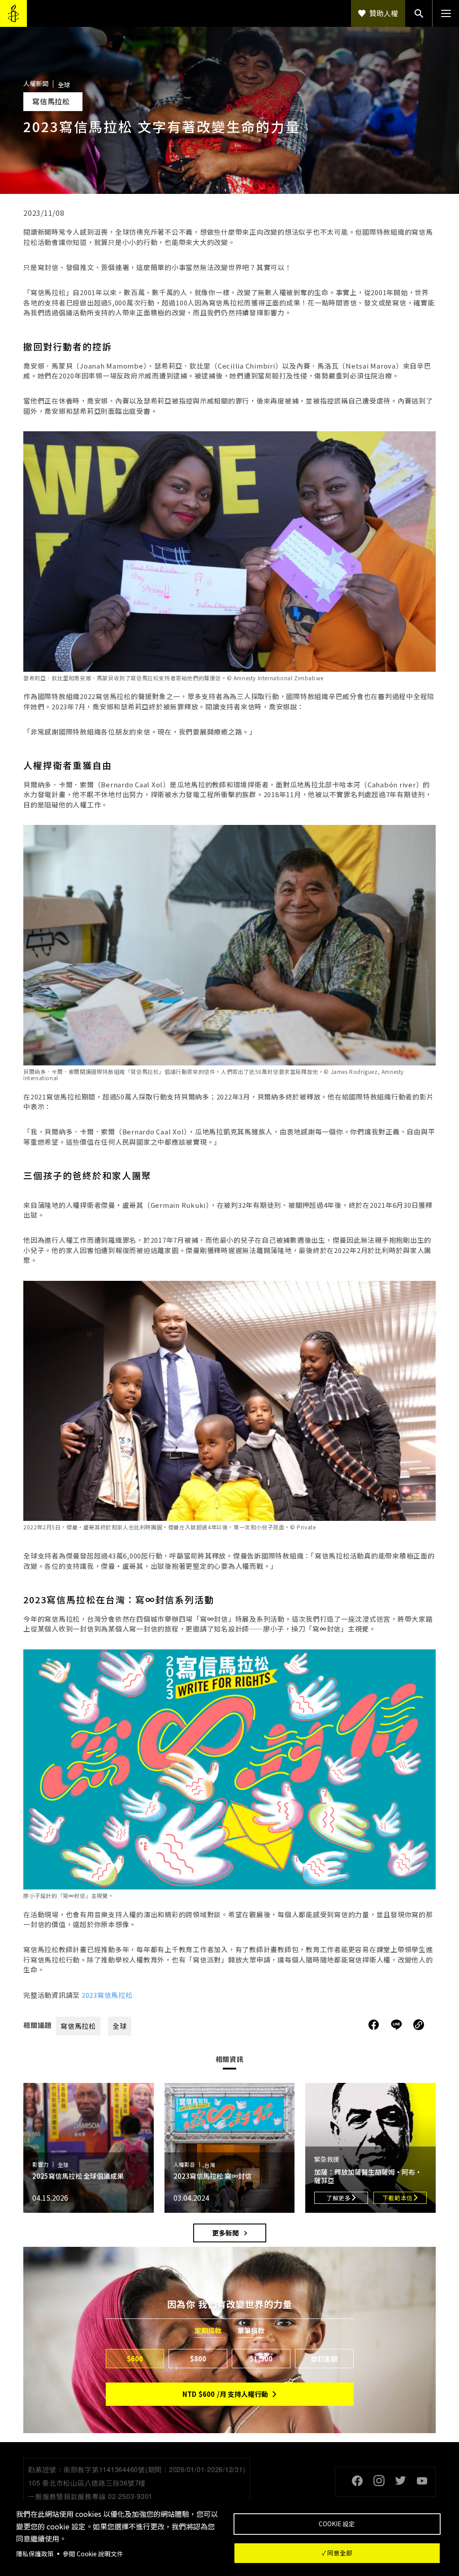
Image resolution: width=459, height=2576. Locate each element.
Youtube (422, 2481)
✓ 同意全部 (337, 2553)
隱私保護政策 (35, 2554)
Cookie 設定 (337, 2524)
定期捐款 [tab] (208, 2331)
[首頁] (13, 13)
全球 (120, 2026)
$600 (135, 2359)
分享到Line (398, 2025)
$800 (198, 2359)
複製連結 (419, 2025)
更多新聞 (225, 2233)
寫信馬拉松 (78, 2026)
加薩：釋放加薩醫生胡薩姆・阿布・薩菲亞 (368, 2176)
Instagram (379, 2481)
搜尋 (419, 13)
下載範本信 (398, 2198)
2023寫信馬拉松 (107, 1995)
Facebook (357, 2481)
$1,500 (261, 2359)
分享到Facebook (374, 2025)
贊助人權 (384, 13)
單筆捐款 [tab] (251, 2331)
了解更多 (339, 2198)
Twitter (400, 2481)
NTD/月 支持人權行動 (225, 2394)
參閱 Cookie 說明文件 (93, 2554)
